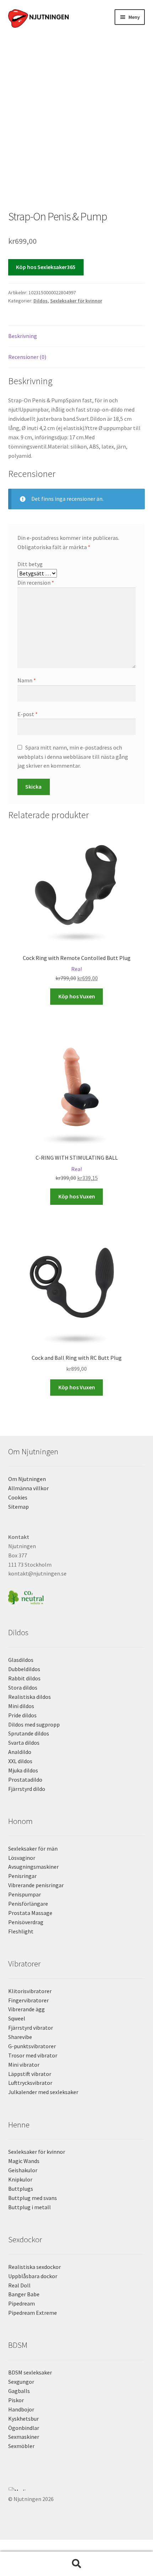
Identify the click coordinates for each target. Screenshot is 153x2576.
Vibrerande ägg (27, 2009)
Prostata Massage (30, 1913)
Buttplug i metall (30, 2207)
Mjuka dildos (23, 1770)
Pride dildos (22, 1715)
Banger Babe (24, 2294)
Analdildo (20, 1752)
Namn (27, 680)
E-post (28, 714)
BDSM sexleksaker (30, 2372)
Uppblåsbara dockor (33, 2276)
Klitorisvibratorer (30, 1991)
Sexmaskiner (24, 2437)
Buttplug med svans (33, 2198)
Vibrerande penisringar (36, 1885)
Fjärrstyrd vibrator (31, 2028)
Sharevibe (20, 2037)
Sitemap (19, 1507)
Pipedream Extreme (33, 2313)
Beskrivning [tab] (23, 336)
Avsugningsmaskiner (33, 1867)
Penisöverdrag (26, 1922)
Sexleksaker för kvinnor (76, 301)
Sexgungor (21, 2382)
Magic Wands (24, 2161)
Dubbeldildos (24, 1669)
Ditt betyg (30, 564)
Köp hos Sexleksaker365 (46, 267)
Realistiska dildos (30, 1697)
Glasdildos (21, 1660)
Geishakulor (23, 2170)
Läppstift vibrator (30, 2074)
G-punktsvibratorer (32, 2046)
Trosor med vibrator (33, 2055)
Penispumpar (25, 1894)
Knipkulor (20, 2179)
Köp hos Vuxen (77, 996)
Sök (76, 2564)
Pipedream (22, 2303)
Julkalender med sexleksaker (43, 2092)
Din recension (36, 583)
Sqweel (17, 2018)
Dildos (41, 301)
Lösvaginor (22, 1858)
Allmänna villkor (28, 1488)
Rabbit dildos (24, 1678)
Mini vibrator (24, 2065)
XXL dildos (20, 1761)
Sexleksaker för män (33, 1848)
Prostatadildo (25, 1780)
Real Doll (19, 2285)
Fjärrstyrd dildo (27, 1789)
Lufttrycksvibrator (30, 2083)
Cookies (18, 1497)
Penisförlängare (28, 1904)
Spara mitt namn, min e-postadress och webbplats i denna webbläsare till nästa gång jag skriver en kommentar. (73, 757)
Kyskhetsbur (23, 2419)
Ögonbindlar (24, 2428)
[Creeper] (77, 2493)
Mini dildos (21, 1706)
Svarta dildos (24, 1743)
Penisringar (22, 1876)
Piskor (16, 2400)
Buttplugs (21, 2189)
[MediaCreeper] (77, 2489)
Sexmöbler (21, 2446)
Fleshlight (21, 1931)
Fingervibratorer (28, 2000)
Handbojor (21, 2409)
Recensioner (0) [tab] (27, 357)
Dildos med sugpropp (34, 1724)
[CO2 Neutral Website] (77, 1596)
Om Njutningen (27, 1479)
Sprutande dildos (29, 1733)
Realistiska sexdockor (35, 2267)
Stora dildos (23, 1687)
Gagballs (19, 2391)
